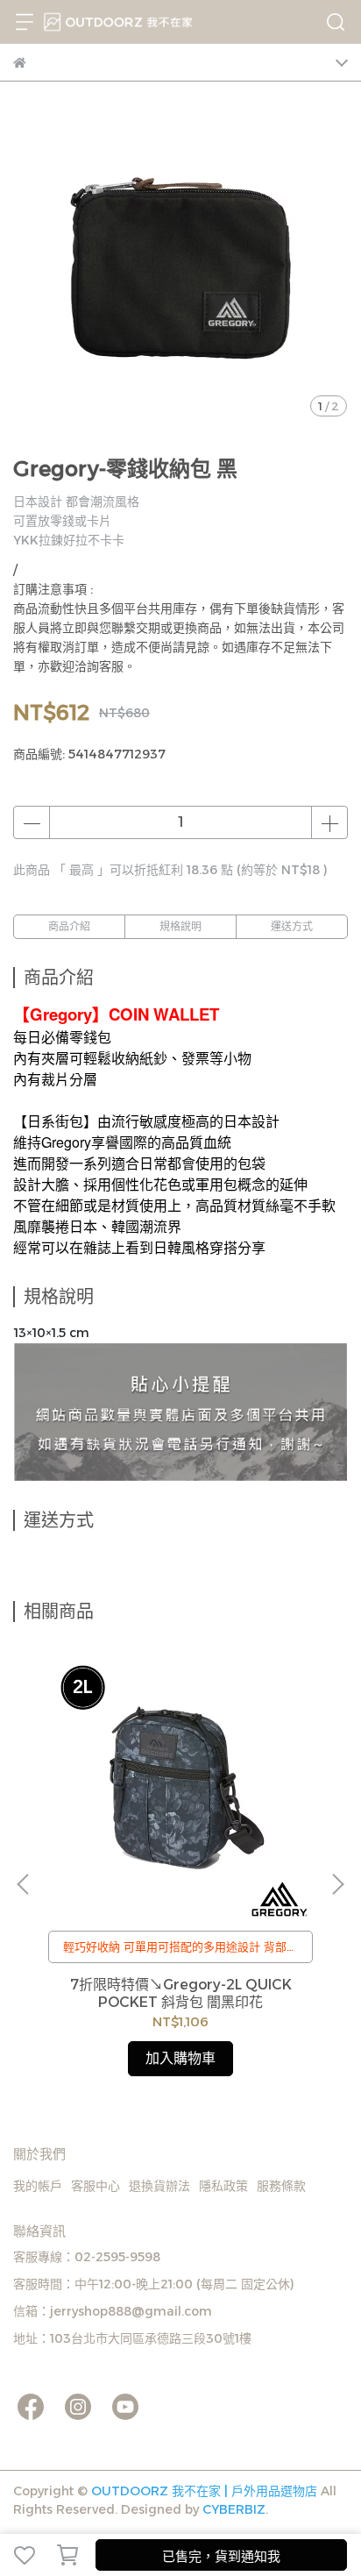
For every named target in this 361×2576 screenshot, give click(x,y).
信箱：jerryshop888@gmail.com (113, 2311)
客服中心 (96, 2186)
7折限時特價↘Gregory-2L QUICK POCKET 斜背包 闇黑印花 (181, 1993)
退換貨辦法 (159, 2186)
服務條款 (281, 2186)
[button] (337, 1884)
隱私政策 (223, 2186)
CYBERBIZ (234, 2509)
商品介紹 (69, 926)
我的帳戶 (38, 2186)
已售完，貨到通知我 (221, 2556)
